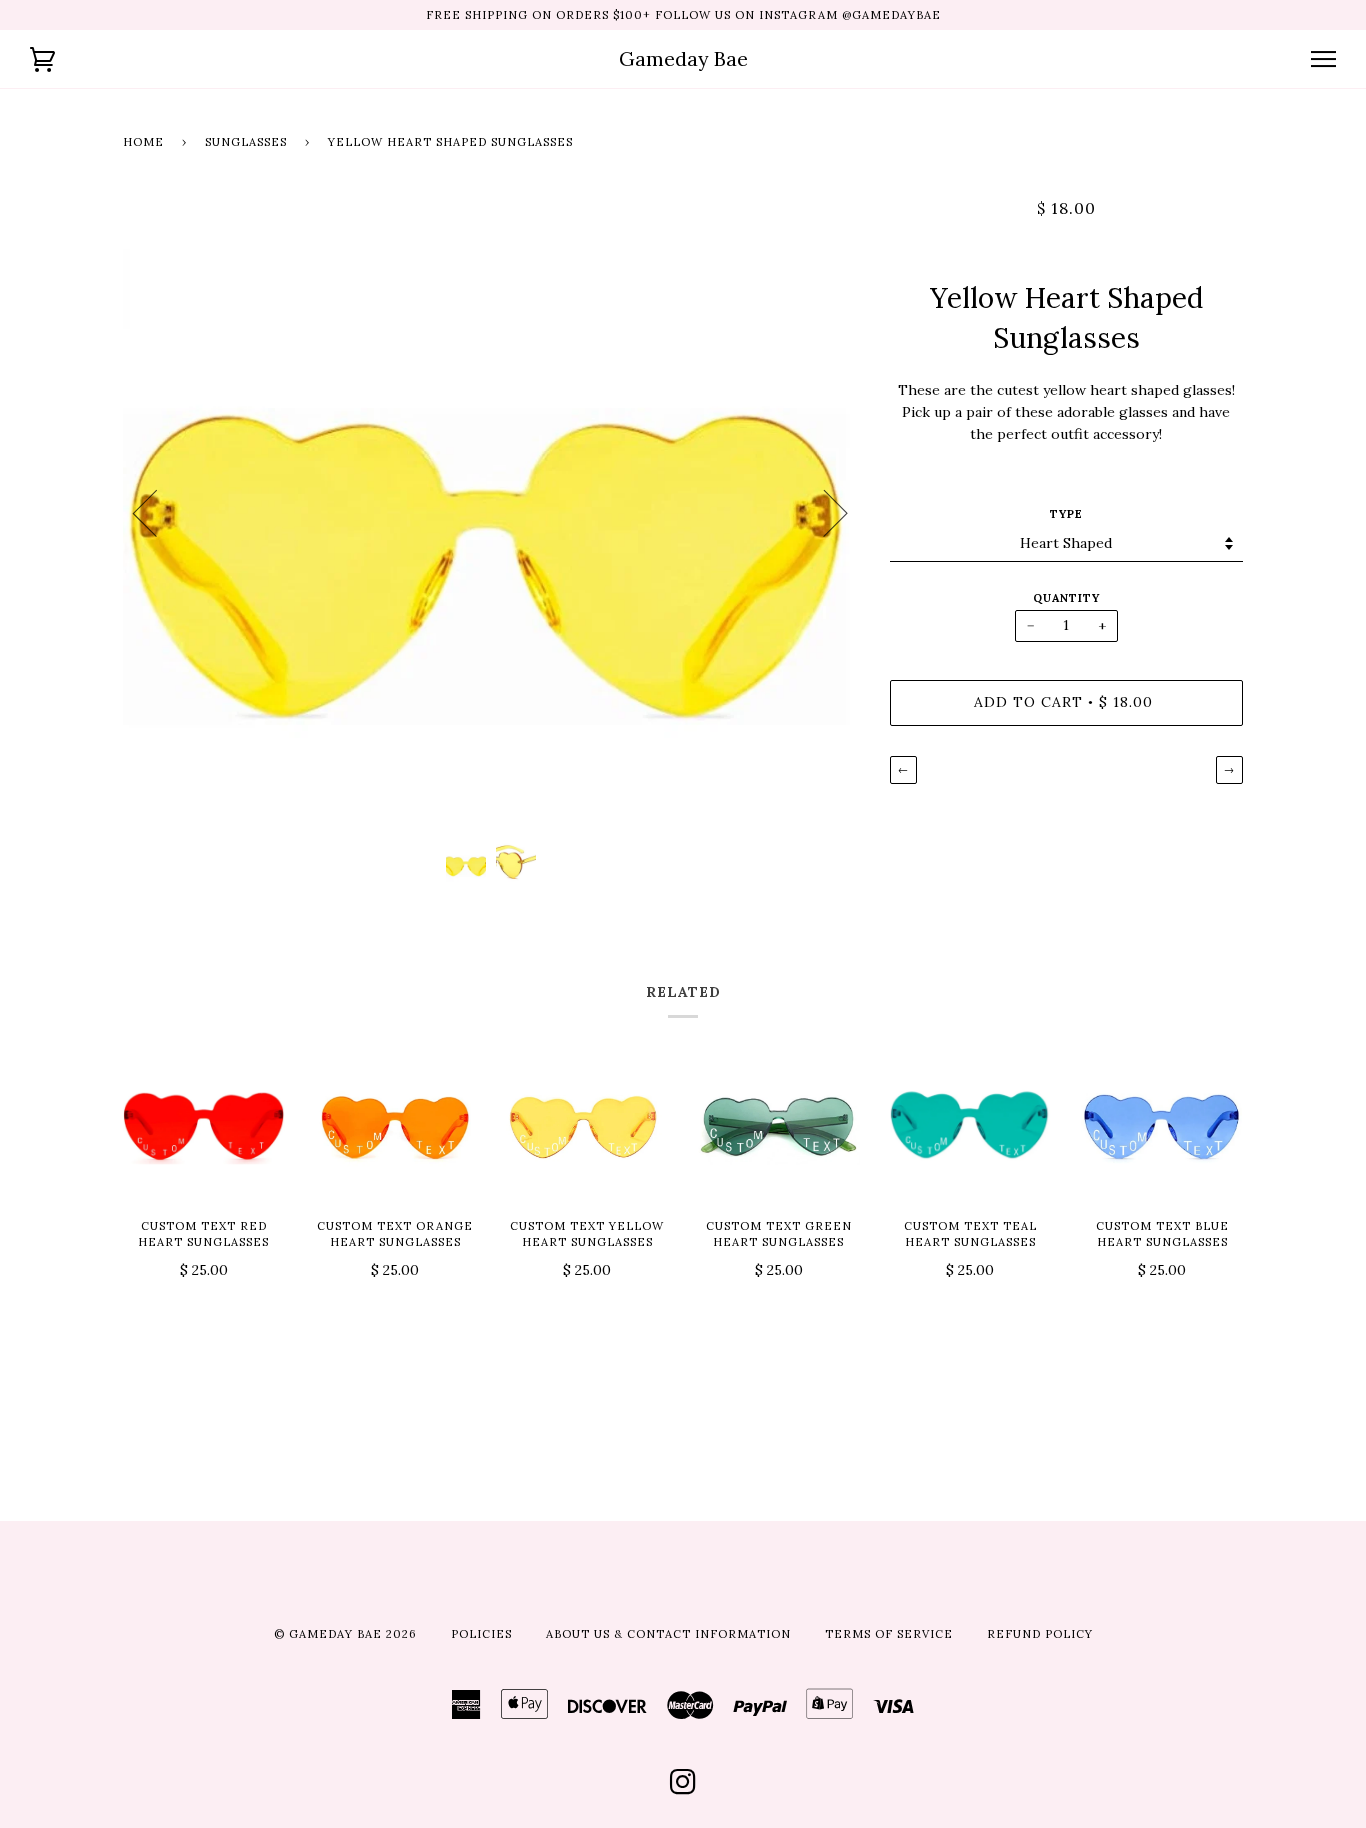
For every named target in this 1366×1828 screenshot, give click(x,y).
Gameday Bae (683, 58)
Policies (481, 1634)
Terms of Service (889, 1634)
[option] (491, 512)
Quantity (1066, 598)
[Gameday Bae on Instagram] (683, 1788)
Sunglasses (246, 142)
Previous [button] (157, 512)
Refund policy (1040, 1634)
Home (143, 142)
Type (1066, 514)
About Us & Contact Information (668, 1634)
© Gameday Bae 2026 (345, 1634)
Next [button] (823, 512)
